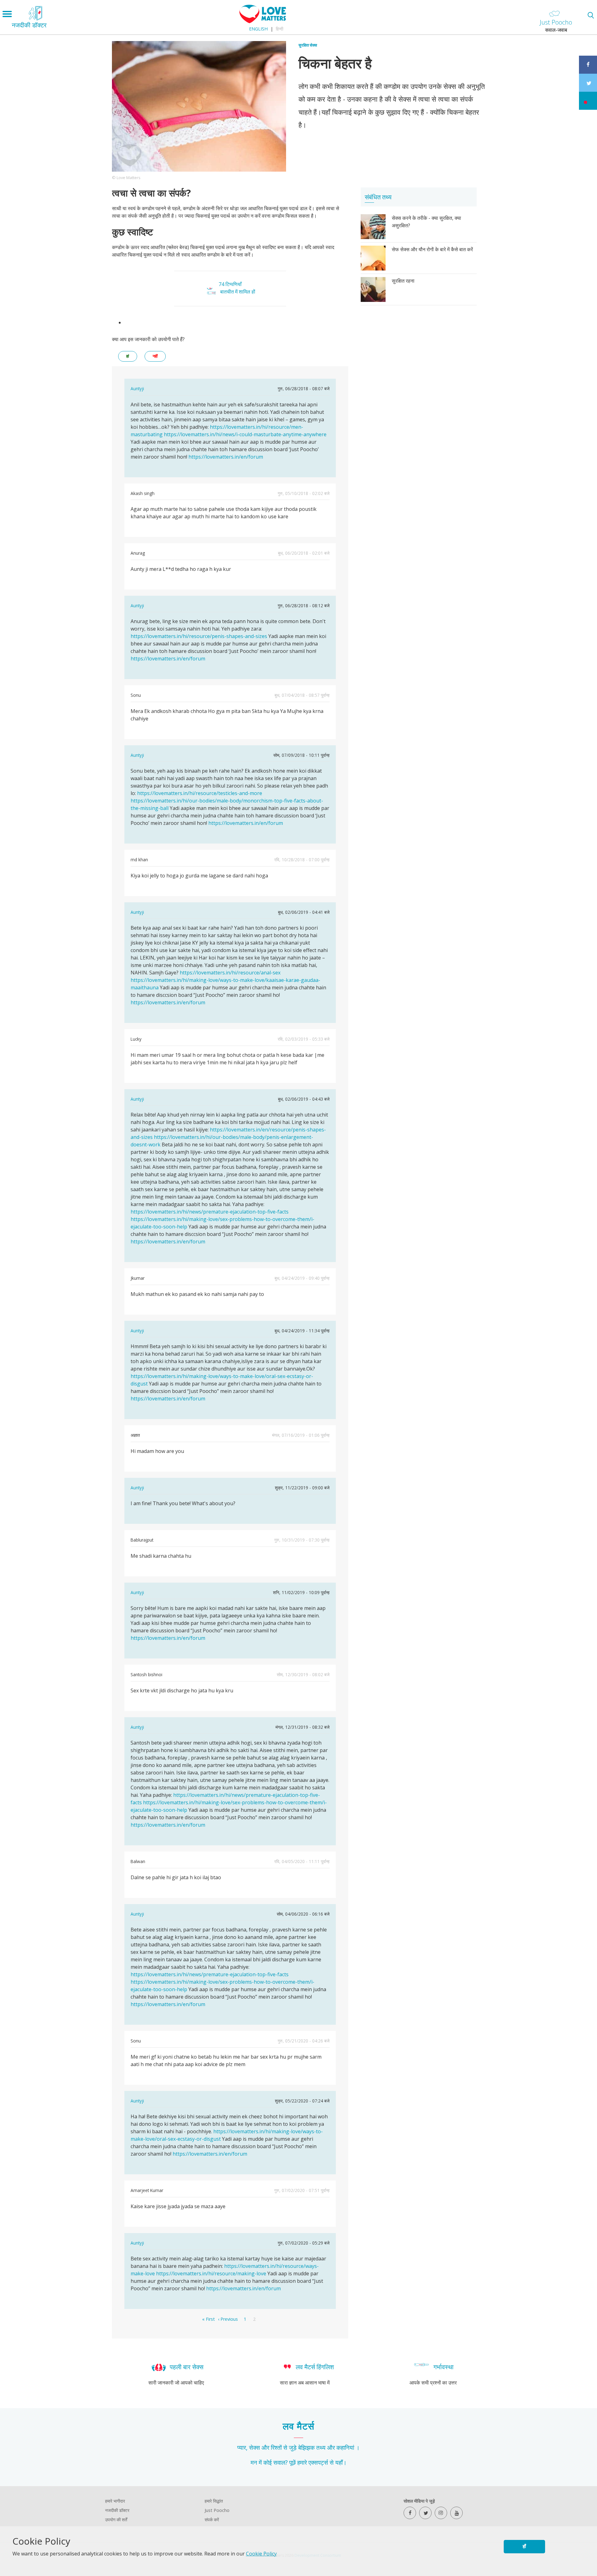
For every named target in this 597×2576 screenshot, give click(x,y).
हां (128, 356)
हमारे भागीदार (115, 2501)
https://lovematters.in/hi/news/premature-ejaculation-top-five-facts (210, 1212)
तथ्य (321, 2447)
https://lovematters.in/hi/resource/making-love (211, 2273)
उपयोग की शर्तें (116, 2520)
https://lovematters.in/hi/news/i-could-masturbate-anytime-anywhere (245, 434)
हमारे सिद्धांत (214, 2501)
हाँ (524, 2546)
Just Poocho (217, 2510)
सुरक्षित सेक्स (308, 45)
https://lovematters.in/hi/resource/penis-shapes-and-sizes (199, 636)
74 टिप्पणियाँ (230, 284)
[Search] (591, 15)
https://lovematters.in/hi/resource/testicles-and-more (200, 793)
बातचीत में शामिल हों (238, 292)
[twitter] (425, 2513)
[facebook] (410, 2513)
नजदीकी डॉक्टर (117, 2510)
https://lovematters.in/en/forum (226, 457)
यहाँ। (341, 2462)
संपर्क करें (212, 2520)
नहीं (155, 356)
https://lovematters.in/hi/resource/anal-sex (230, 973)
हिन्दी (280, 29)
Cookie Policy (261, 2554)
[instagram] (441, 2513)
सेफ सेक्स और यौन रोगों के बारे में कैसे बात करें (432, 249)
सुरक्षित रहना (403, 281)
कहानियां (345, 2447)
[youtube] (456, 2513)
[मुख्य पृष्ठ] (263, 21)
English (258, 29)
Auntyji (137, 388)
